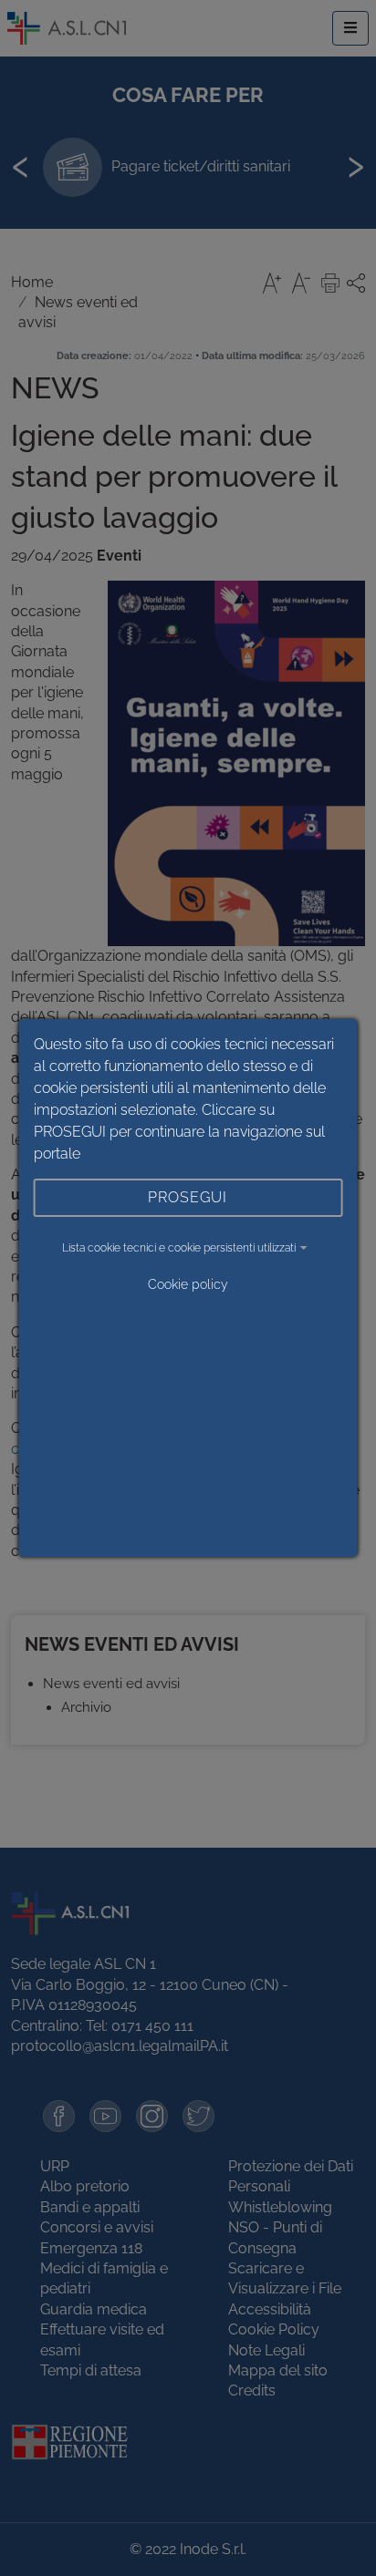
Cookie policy (188, 1284)
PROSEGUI (188, 1197)
